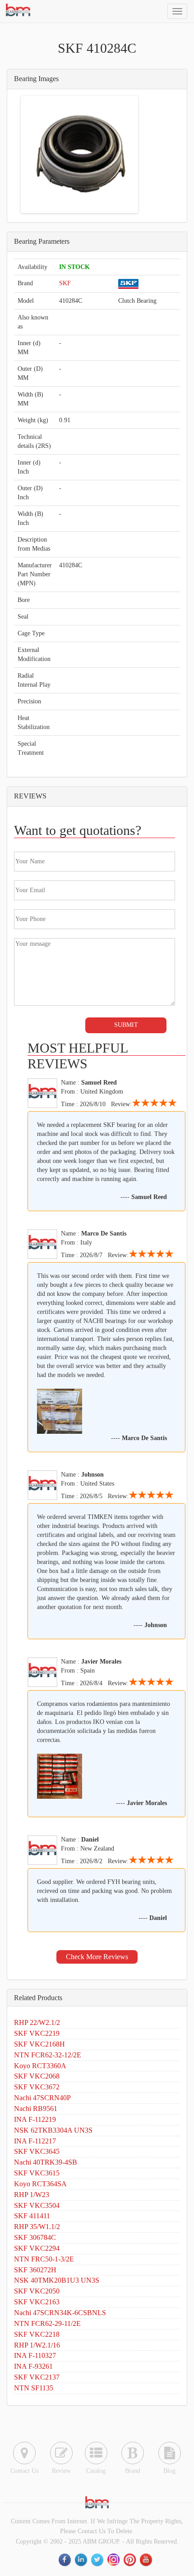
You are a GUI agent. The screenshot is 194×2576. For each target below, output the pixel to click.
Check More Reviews (97, 1957)
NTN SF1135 (34, 2388)
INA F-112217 (35, 2141)
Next (123, 155)
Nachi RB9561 (36, 2109)
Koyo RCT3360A (40, 2066)
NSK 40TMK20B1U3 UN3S (57, 2280)
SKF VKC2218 (37, 2334)
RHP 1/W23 (32, 2195)
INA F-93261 (33, 2366)
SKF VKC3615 (37, 2173)
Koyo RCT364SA (40, 2184)
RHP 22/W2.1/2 (37, 2022)
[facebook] (65, 2560)
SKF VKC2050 (37, 2291)
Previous (36, 155)
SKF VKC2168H (39, 2044)
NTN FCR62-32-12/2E (48, 2055)
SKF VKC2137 (37, 2377)
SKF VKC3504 (37, 2205)
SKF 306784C (35, 2237)
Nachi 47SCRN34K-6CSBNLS (60, 2313)
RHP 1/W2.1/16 (37, 2345)
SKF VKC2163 (37, 2302)
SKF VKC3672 (37, 2087)
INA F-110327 (35, 2355)
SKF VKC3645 (37, 2151)
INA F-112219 (35, 2119)
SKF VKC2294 (37, 2248)
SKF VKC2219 (37, 2033)
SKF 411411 (32, 2216)
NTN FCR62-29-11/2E (47, 2323)
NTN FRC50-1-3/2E (44, 2259)
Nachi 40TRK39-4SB (46, 2162)
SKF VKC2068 (37, 2076)
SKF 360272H (35, 2270)
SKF (65, 283)
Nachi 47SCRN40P (42, 2098)
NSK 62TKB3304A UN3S (53, 2130)
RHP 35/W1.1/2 (37, 2227)
